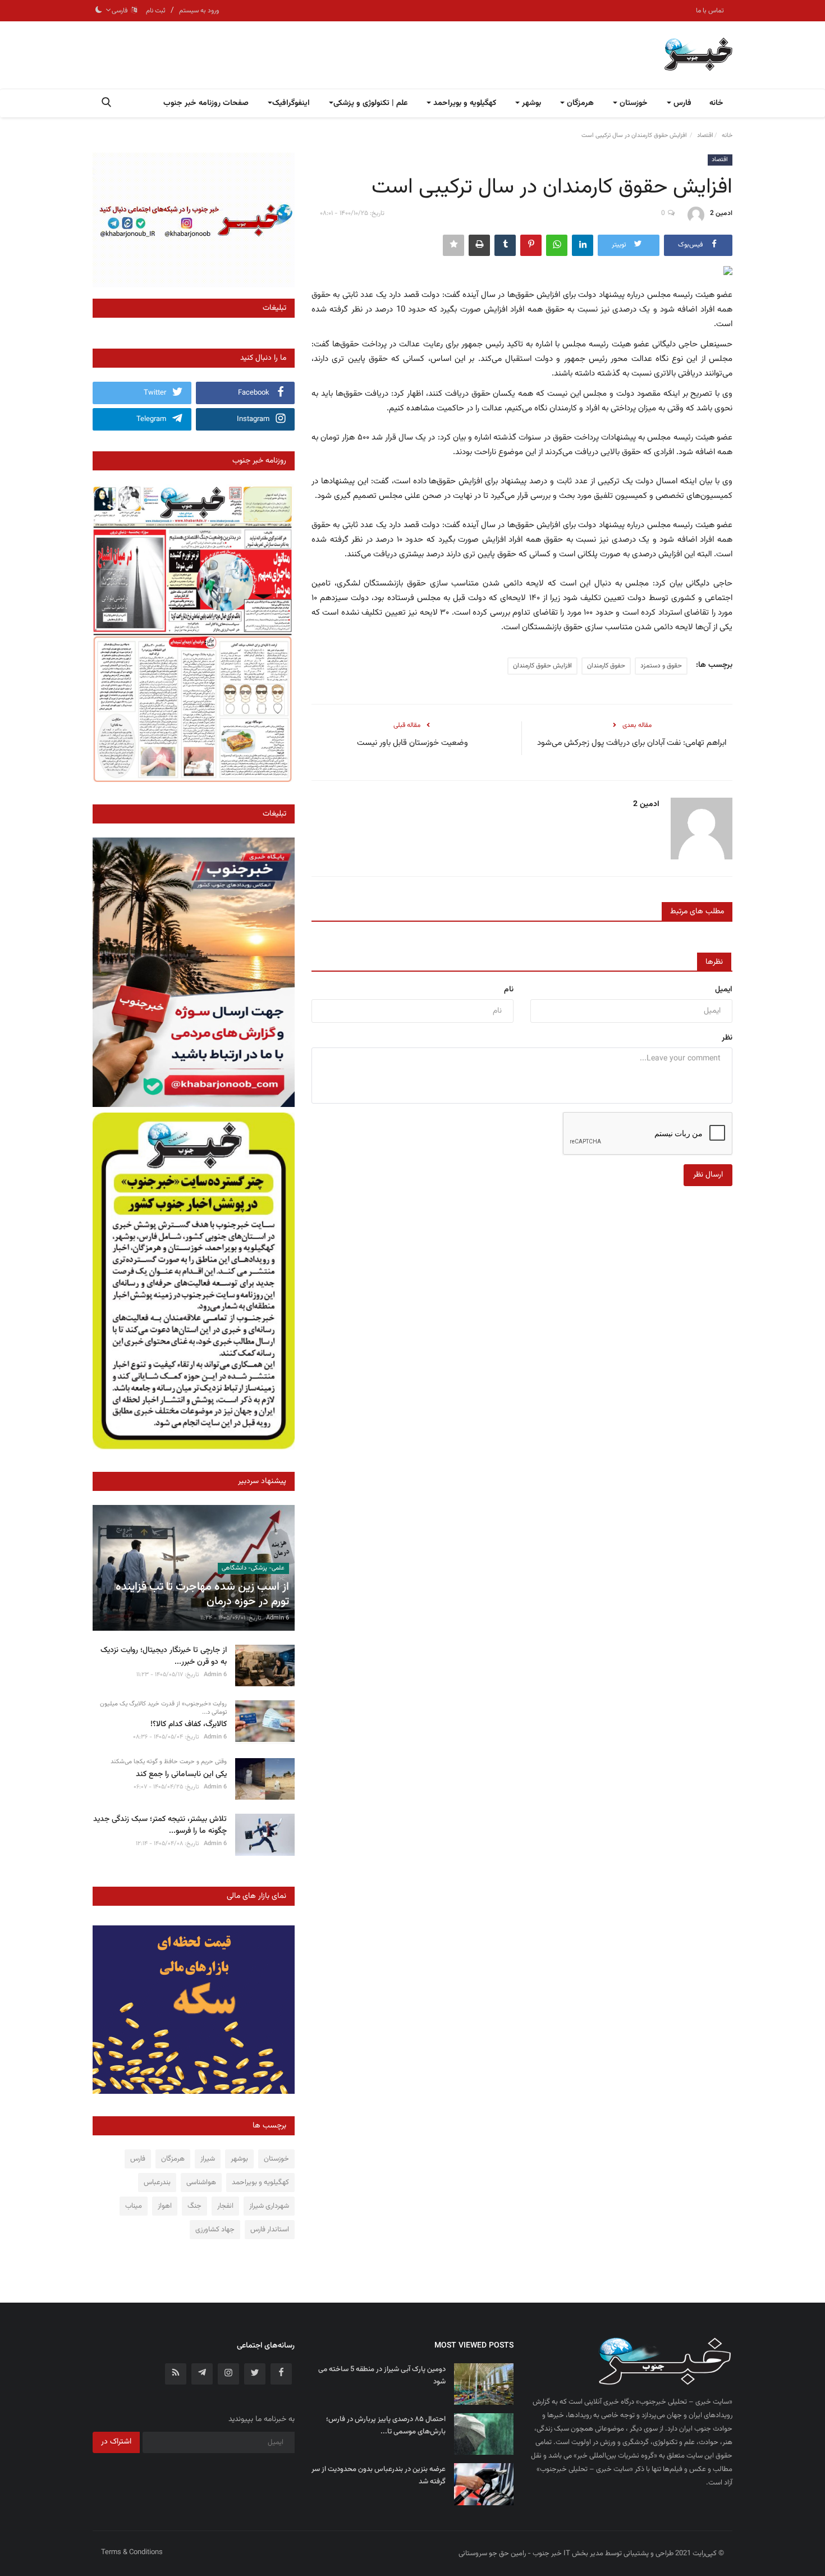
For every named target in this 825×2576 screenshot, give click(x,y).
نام (509, 990)
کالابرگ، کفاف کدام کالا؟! (189, 1725)
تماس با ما (710, 11)
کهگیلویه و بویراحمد (260, 2182)
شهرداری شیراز (269, 2206)
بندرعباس (157, 2182)
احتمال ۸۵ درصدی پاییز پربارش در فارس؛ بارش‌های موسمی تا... (386, 2426)
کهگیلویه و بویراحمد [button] (464, 103)
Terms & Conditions (132, 2552)
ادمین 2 (721, 213)
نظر (727, 1038)
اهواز (165, 2206)
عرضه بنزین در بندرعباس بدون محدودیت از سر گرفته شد (379, 2476)
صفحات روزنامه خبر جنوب (206, 103)
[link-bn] (194, 220)
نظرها (714, 962)
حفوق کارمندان (606, 666)
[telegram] (202, 2374)
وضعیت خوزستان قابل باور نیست (412, 743)
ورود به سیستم (199, 11)
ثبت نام (156, 11)
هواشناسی (201, 2182)
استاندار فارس (270, 2230)
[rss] (176, 2374)
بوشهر (239, 2159)
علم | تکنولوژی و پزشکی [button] (370, 103)
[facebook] (281, 2374)
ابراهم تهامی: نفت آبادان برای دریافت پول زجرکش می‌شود (632, 743)
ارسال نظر (708, 1175)
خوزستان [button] (632, 103)
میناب (134, 2206)
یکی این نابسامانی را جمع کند (181, 1775)
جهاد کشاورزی (215, 2230)
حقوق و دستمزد (661, 666)
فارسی (121, 11)
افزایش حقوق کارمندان (542, 666)
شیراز (208, 2159)
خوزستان (276, 2159)
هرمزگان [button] (579, 103)
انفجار (225, 2206)
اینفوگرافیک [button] (291, 103)
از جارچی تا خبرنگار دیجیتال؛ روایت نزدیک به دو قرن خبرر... (164, 1657)
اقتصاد (705, 136)
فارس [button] (681, 103)
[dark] (99, 11)
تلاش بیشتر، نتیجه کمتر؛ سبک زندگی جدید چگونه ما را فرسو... (160, 1825)
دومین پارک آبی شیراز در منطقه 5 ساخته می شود (382, 2376)
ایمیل (724, 990)
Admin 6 (278, 1618)
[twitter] (255, 2374)
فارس (138, 2159)
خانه (716, 103)
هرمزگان (173, 2159)
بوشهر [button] (530, 103)
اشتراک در (116, 2442)
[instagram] (228, 2374)
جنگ (194, 2206)
